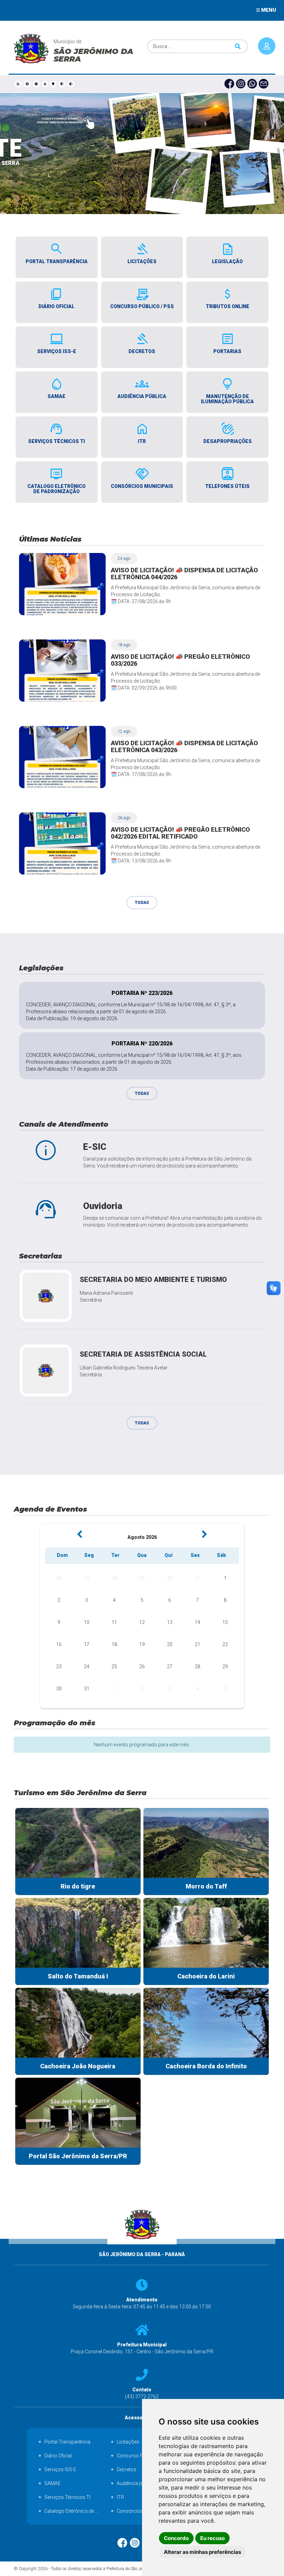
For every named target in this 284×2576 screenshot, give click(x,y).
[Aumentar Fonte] (27, 84)
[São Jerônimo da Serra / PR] (142, 2247)
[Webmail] (264, 84)
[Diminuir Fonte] (36, 84)
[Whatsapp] (253, 84)
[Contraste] (71, 84)
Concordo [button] (176, 2538)
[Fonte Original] (45, 84)
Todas (142, 903)
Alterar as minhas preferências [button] (202, 2552)
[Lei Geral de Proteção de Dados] (62, 84)
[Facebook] (230, 84)
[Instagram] (242, 84)
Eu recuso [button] (212, 2538)
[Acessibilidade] (18, 84)
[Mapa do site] (53, 84)
